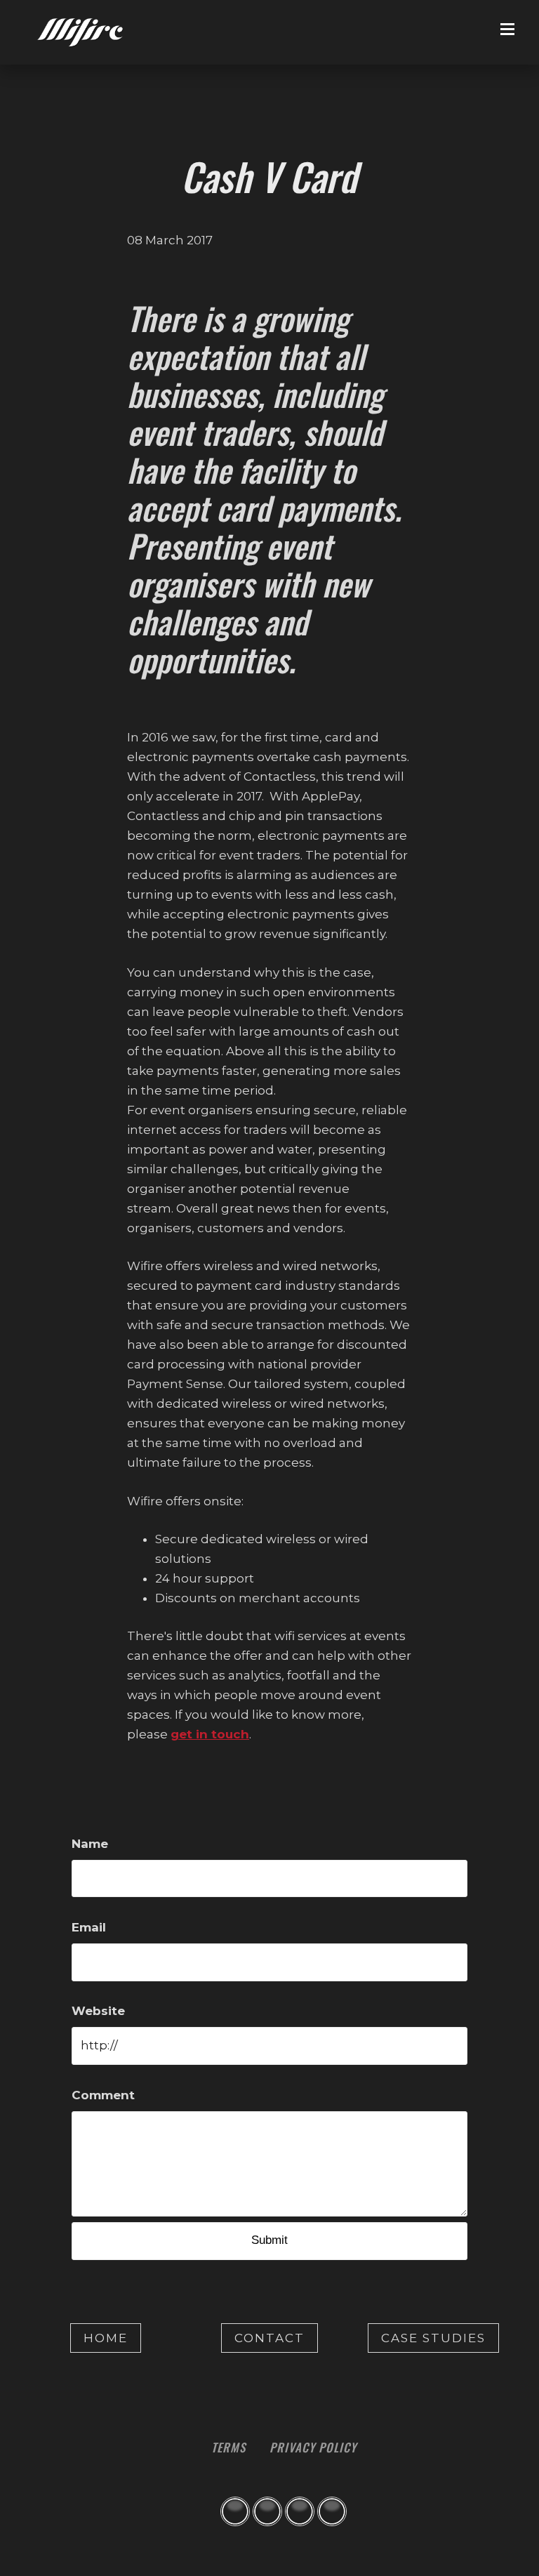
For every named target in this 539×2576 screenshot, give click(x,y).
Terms (228, 2447)
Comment (103, 2095)
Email (89, 1927)
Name (90, 1844)
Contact (269, 2338)
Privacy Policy (313, 2447)
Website (98, 2011)
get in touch (210, 1734)
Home (106, 2338)
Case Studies (433, 2338)
